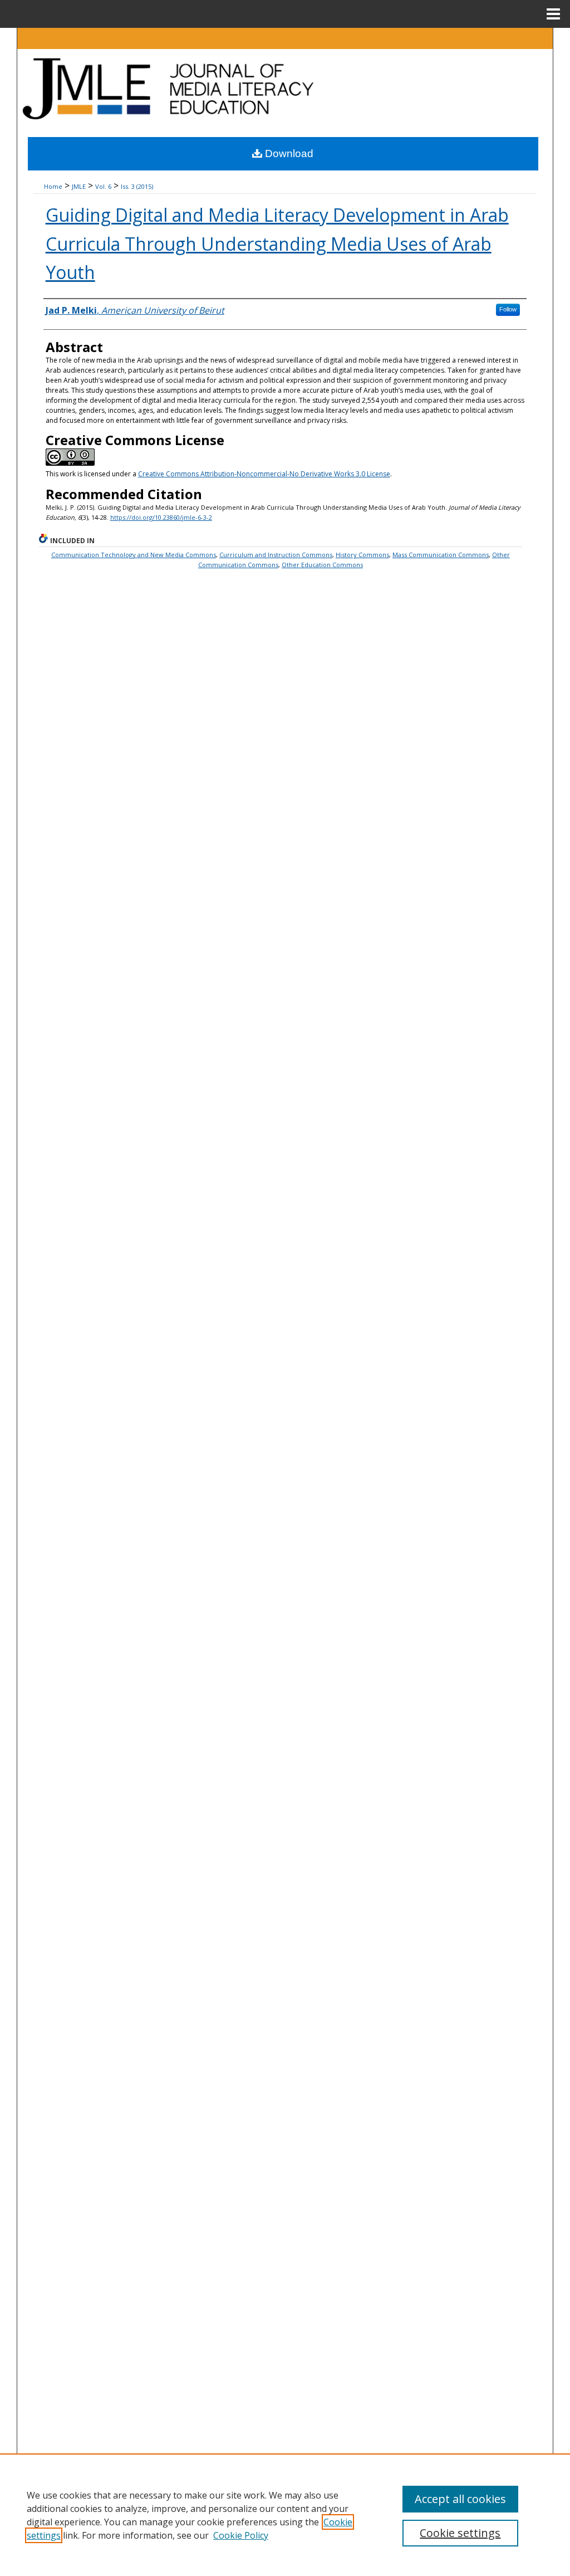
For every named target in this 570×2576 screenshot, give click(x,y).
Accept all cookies (460, 2499)
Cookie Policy (241, 2535)
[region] (285, 2515)
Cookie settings (460, 2533)
